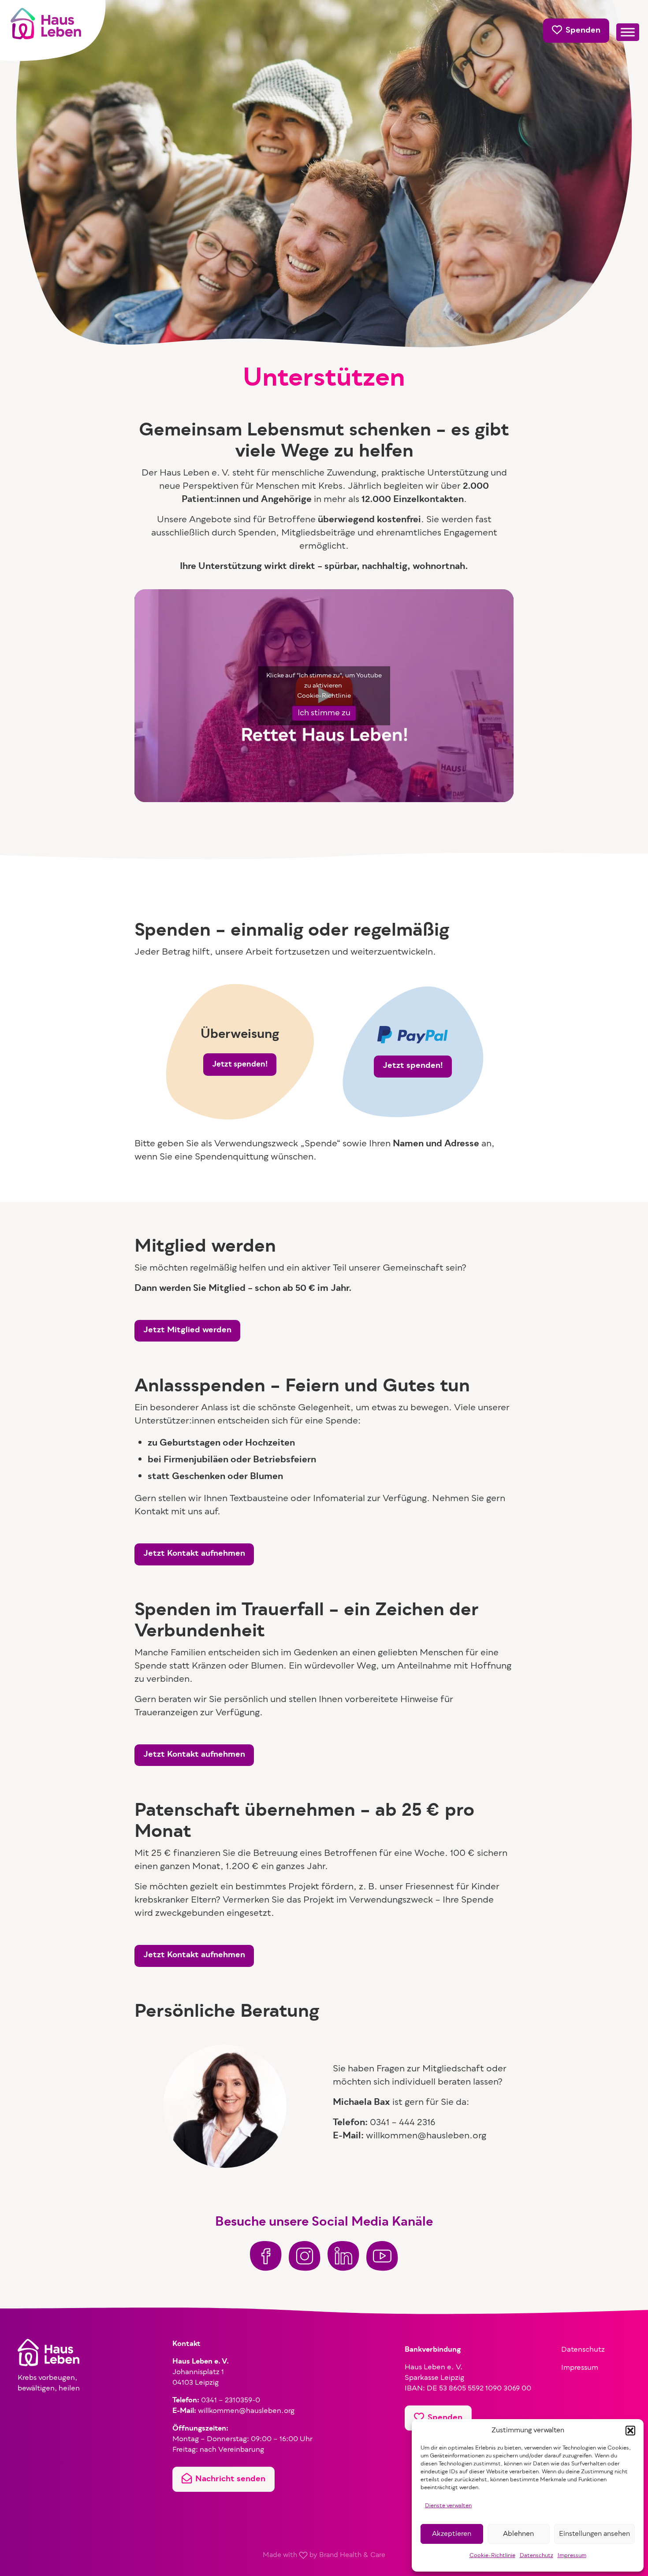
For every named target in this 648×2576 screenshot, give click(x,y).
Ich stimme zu (324, 713)
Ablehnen (518, 2534)
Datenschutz (536, 2556)
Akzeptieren (452, 2534)
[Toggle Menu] (628, 32)
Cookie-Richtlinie (492, 2556)
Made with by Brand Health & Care (324, 2555)
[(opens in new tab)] (266, 2256)
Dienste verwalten (448, 2506)
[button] (630, 2431)
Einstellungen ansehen (594, 2534)
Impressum (572, 2556)
